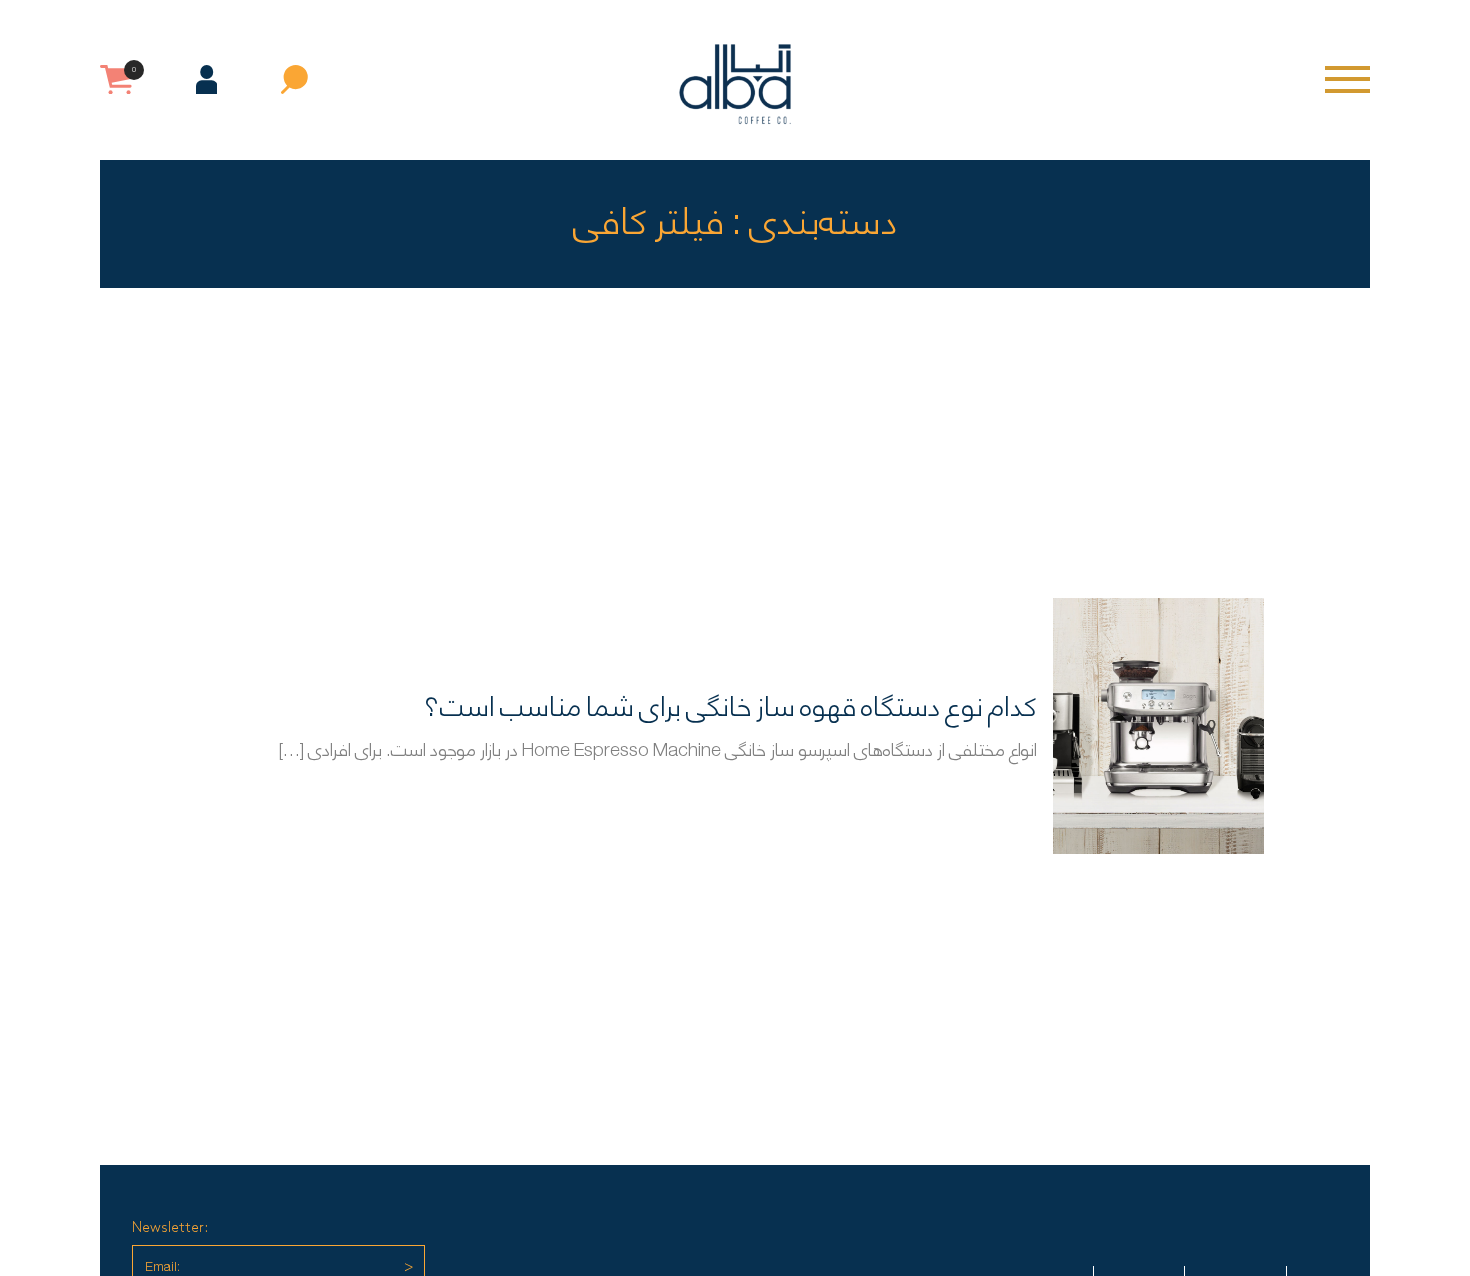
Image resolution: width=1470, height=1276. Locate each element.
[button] (294, 79)
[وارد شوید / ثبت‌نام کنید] (206, 79)
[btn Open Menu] (1347, 79)
